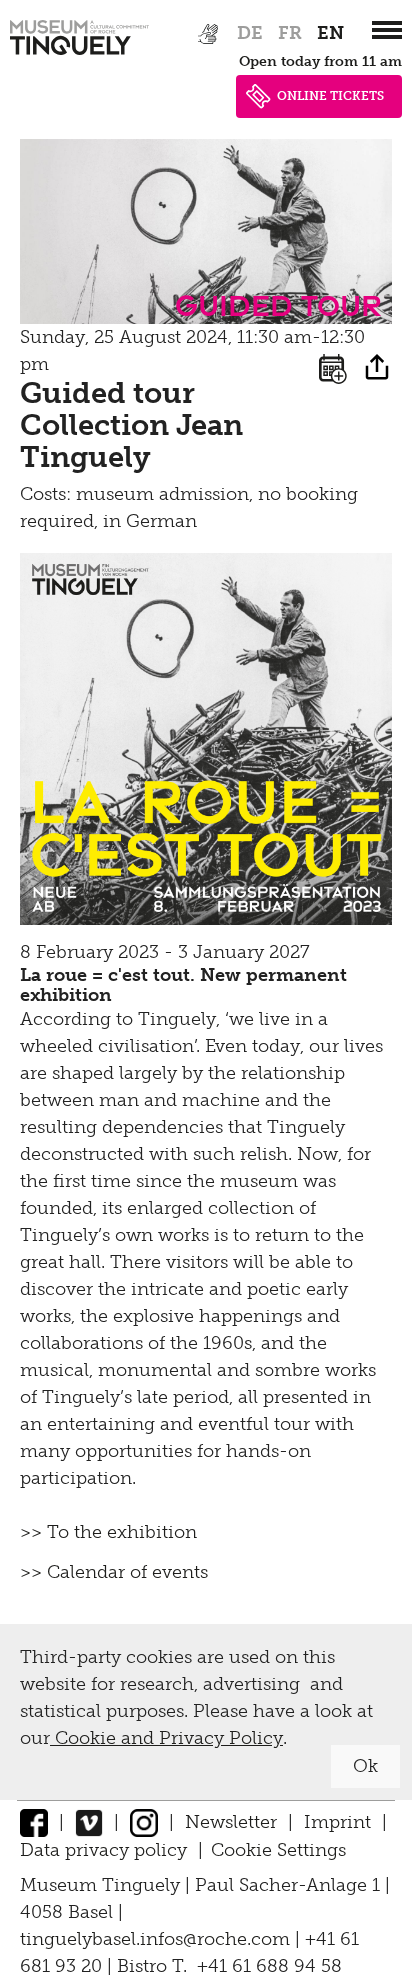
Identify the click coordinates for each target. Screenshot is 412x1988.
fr (290, 33)
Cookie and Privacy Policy (166, 1738)
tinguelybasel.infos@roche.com (157, 1939)
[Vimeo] (89, 1822)
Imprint (337, 1822)
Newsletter (231, 1822)
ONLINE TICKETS (330, 96)
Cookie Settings (278, 1850)
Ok (365, 1766)
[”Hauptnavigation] (387, 30)
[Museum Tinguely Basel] (79, 55)
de (250, 33)
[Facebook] (34, 1822)
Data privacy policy (103, 1850)
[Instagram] (144, 1822)
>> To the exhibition (108, 1532)
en (330, 33)
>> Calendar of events (114, 1572)
